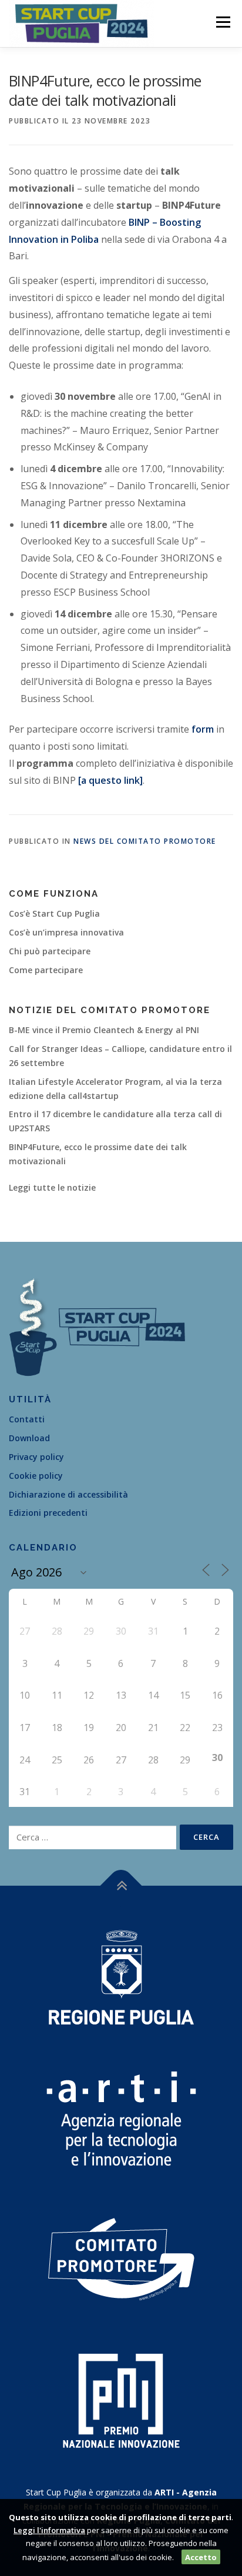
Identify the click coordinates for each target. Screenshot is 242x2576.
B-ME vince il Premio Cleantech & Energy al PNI (104, 1030)
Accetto (201, 2557)
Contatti (27, 1419)
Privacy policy (36, 1457)
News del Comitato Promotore (145, 841)
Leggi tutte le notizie (52, 1187)
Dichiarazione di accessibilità (68, 1494)
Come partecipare (46, 970)
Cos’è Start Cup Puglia (54, 913)
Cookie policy (36, 1476)
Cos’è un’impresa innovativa (66, 932)
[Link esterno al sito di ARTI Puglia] (121, 2117)
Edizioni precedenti (48, 1513)
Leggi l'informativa (49, 2530)
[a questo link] (110, 780)
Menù (222, 22)
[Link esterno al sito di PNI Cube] (121, 2399)
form (203, 729)
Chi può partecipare (50, 951)
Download (29, 1438)
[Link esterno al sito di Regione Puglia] (121, 1976)
